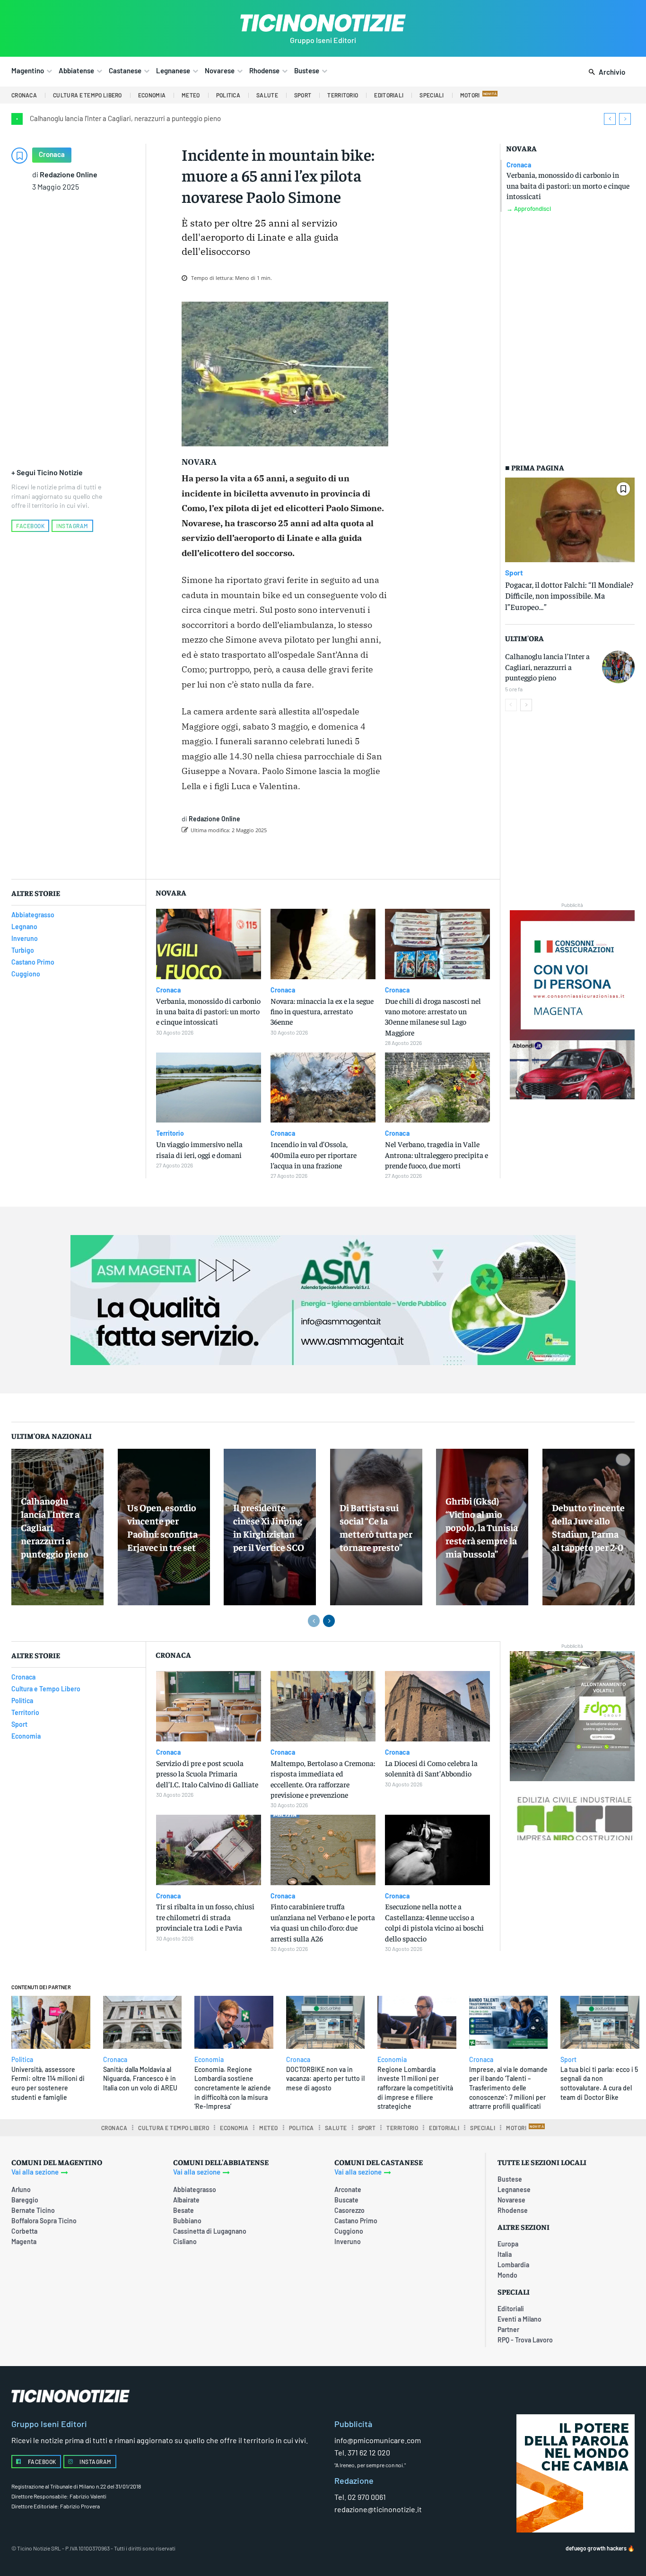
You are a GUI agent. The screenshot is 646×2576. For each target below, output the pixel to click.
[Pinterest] (308, 854)
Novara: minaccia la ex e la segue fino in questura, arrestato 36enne (322, 1011)
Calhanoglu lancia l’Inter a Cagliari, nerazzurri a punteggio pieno (125, 118)
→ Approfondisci (529, 209)
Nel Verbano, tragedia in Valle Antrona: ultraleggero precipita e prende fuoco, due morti (436, 1154)
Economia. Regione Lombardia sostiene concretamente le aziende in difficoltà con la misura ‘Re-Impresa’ (233, 2088)
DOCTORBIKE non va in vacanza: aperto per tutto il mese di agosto (325, 2079)
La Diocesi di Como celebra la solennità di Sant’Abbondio (431, 1768)
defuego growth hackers (596, 2548)
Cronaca (52, 154)
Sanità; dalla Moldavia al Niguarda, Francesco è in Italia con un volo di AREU (140, 2079)
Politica (22, 2060)
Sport (514, 573)
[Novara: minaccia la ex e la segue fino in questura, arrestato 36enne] (323, 944)
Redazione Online (69, 174)
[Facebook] (264, 854)
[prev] (610, 119)
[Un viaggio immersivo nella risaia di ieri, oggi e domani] (209, 1088)
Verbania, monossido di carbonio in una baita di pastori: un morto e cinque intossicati (568, 185)
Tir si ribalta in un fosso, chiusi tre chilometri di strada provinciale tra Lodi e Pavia (205, 1917)
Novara (521, 148)
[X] (286, 854)
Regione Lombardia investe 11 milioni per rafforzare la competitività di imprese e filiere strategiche (415, 2088)
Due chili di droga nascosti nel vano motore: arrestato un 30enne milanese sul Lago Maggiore (433, 1016)
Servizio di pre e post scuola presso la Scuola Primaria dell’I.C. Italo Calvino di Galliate (207, 1773)
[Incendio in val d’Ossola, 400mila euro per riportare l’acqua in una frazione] (323, 1088)
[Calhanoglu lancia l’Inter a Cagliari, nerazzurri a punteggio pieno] (618, 667)
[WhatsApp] (330, 854)
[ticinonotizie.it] (323, 23)
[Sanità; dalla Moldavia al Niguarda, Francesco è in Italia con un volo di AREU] (142, 2022)
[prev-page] (511, 705)
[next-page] (526, 705)
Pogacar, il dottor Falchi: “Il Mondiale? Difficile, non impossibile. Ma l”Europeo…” (569, 596)
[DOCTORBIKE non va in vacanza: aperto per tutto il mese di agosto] (325, 2022)
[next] (625, 119)
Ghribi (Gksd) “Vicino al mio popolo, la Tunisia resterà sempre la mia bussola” (482, 1527)
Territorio (170, 1133)
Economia (209, 2060)
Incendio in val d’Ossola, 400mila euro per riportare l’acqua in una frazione (314, 1154)
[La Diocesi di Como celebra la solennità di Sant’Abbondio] (437, 1706)
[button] (605, 72)
